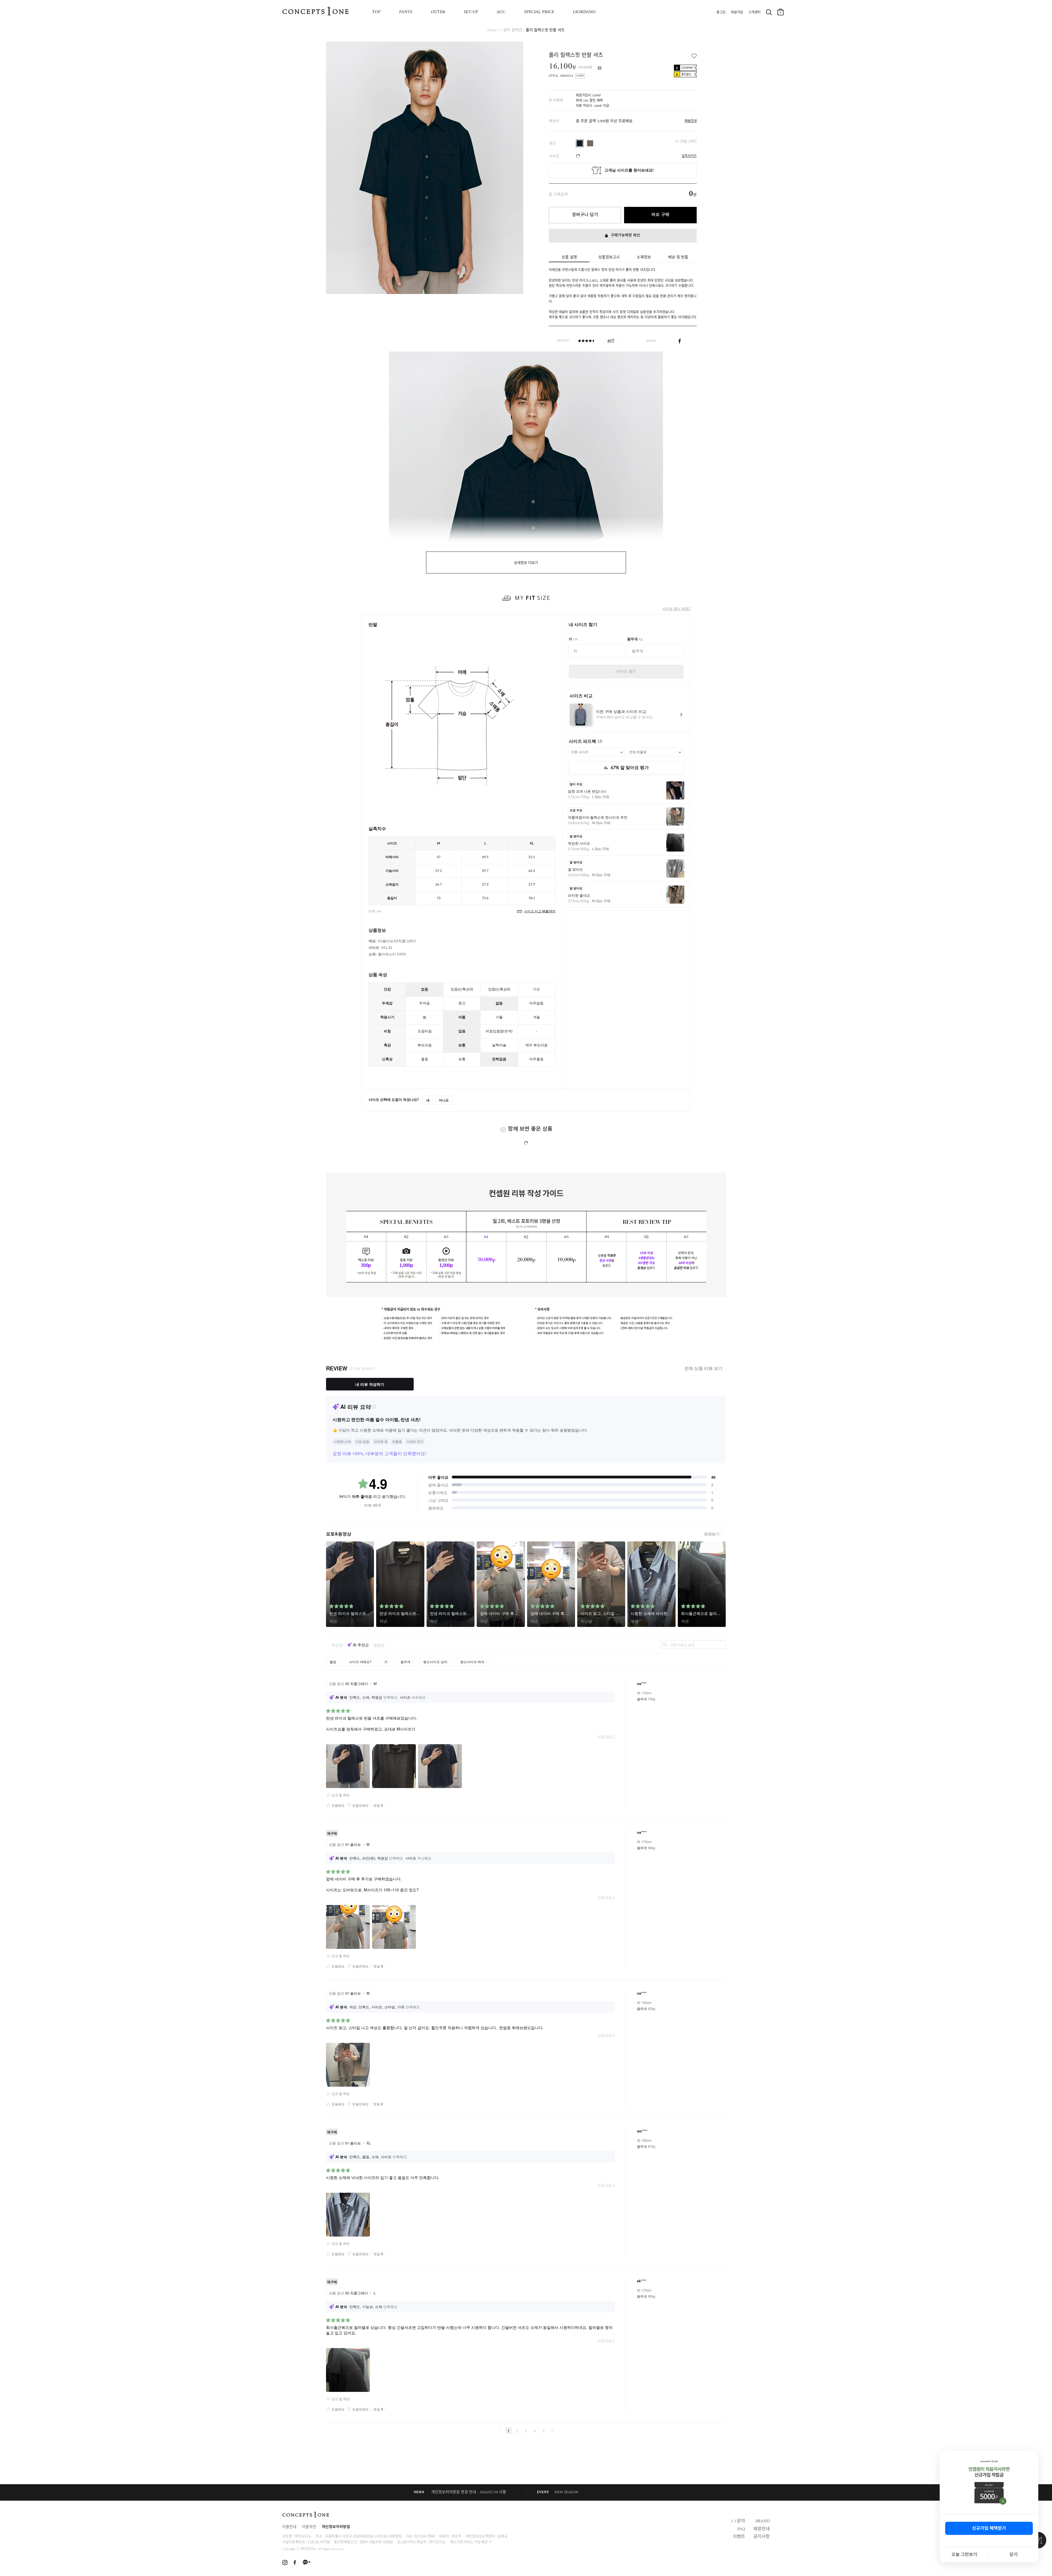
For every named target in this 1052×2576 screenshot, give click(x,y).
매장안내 (762, 2529)
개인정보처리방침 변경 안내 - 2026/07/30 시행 (469, 2492)
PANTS (406, 12)
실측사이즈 (689, 156)
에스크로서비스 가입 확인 (469, 2542)
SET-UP (471, 12)
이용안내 (289, 2527)
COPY (580, 76)
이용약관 (309, 2527)
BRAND (763, 2521)
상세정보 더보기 (526, 563)
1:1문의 (738, 2521)
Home (492, 30)
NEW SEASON (566, 2492)
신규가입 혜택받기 (989, 2528)
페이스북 (680, 341)
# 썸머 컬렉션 (511, 30)
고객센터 (754, 13)
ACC (501, 12)
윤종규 (503, 2536)
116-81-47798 (319, 2542)
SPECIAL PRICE (539, 12)
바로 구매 (660, 215)
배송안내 (691, 121)
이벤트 (739, 2537)
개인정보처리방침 (336, 2527)
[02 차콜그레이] (580, 143)
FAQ (741, 2529)
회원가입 (737, 13)
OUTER (438, 12)
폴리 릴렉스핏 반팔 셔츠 (545, 30)
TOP (376, 12)
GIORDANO (584, 12)
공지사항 (762, 2537)
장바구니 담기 (585, 215)
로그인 (721, 13)
